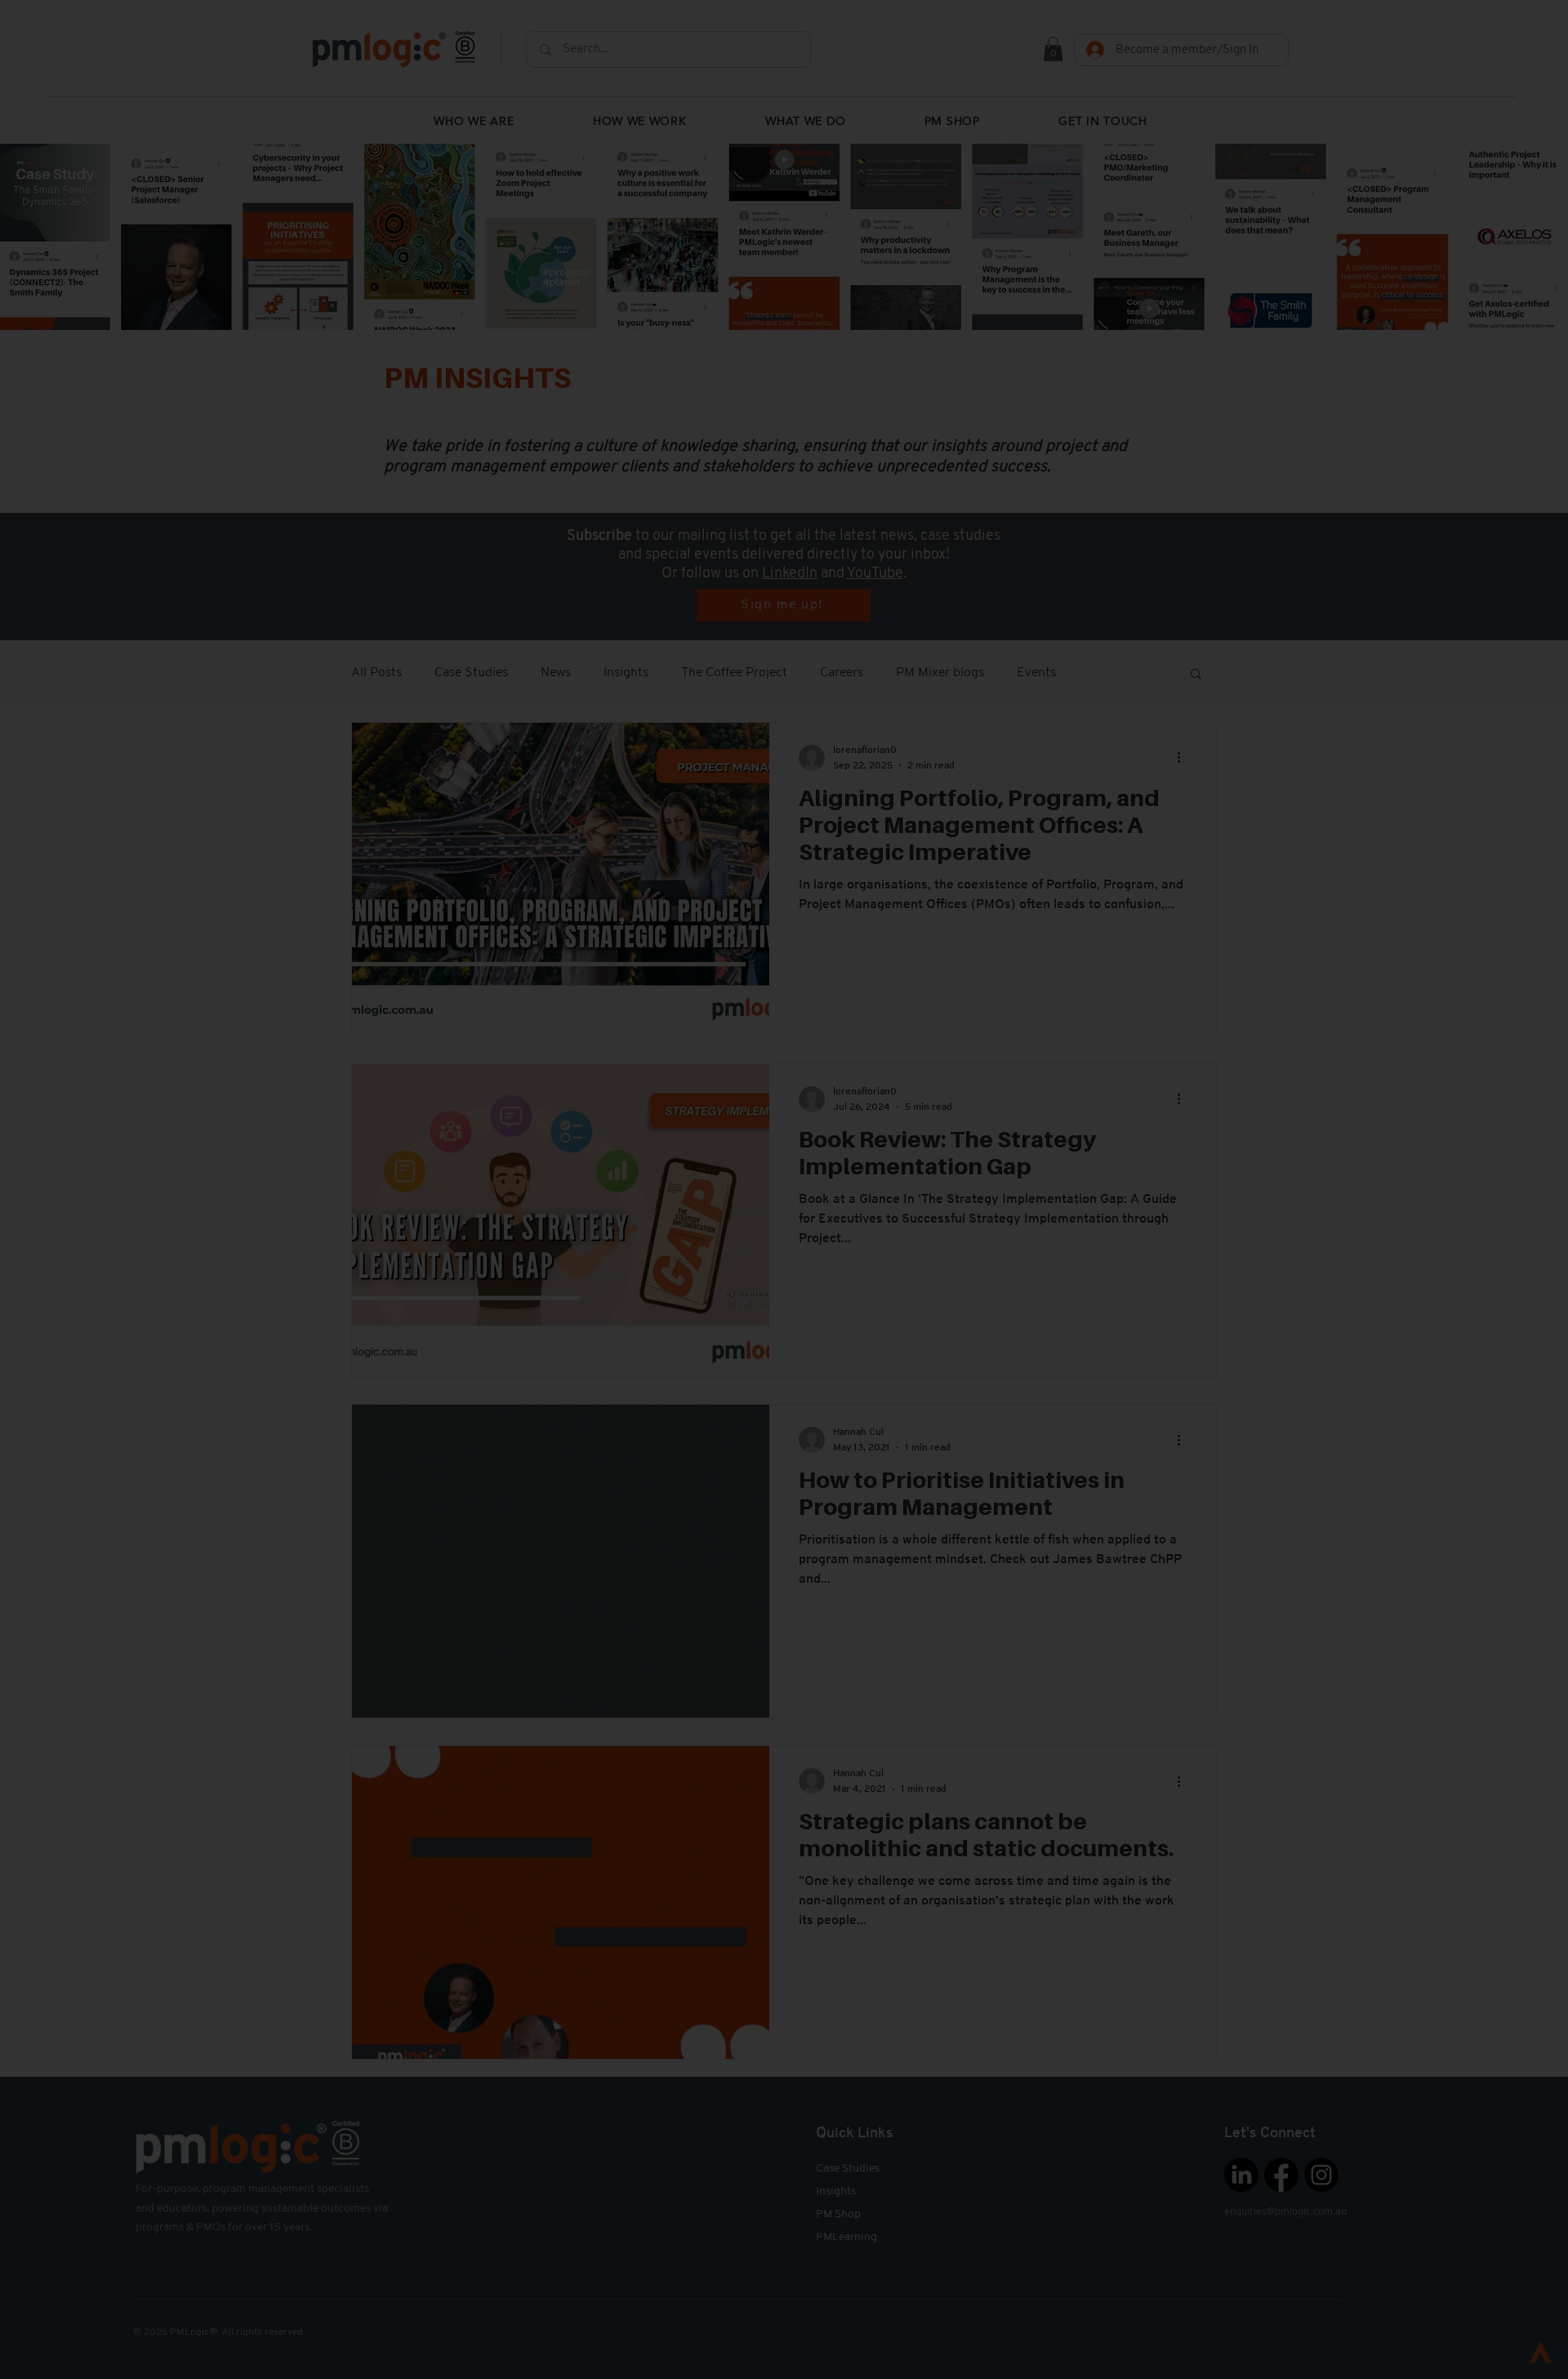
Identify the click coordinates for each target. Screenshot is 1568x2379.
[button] (1329, 2129)
